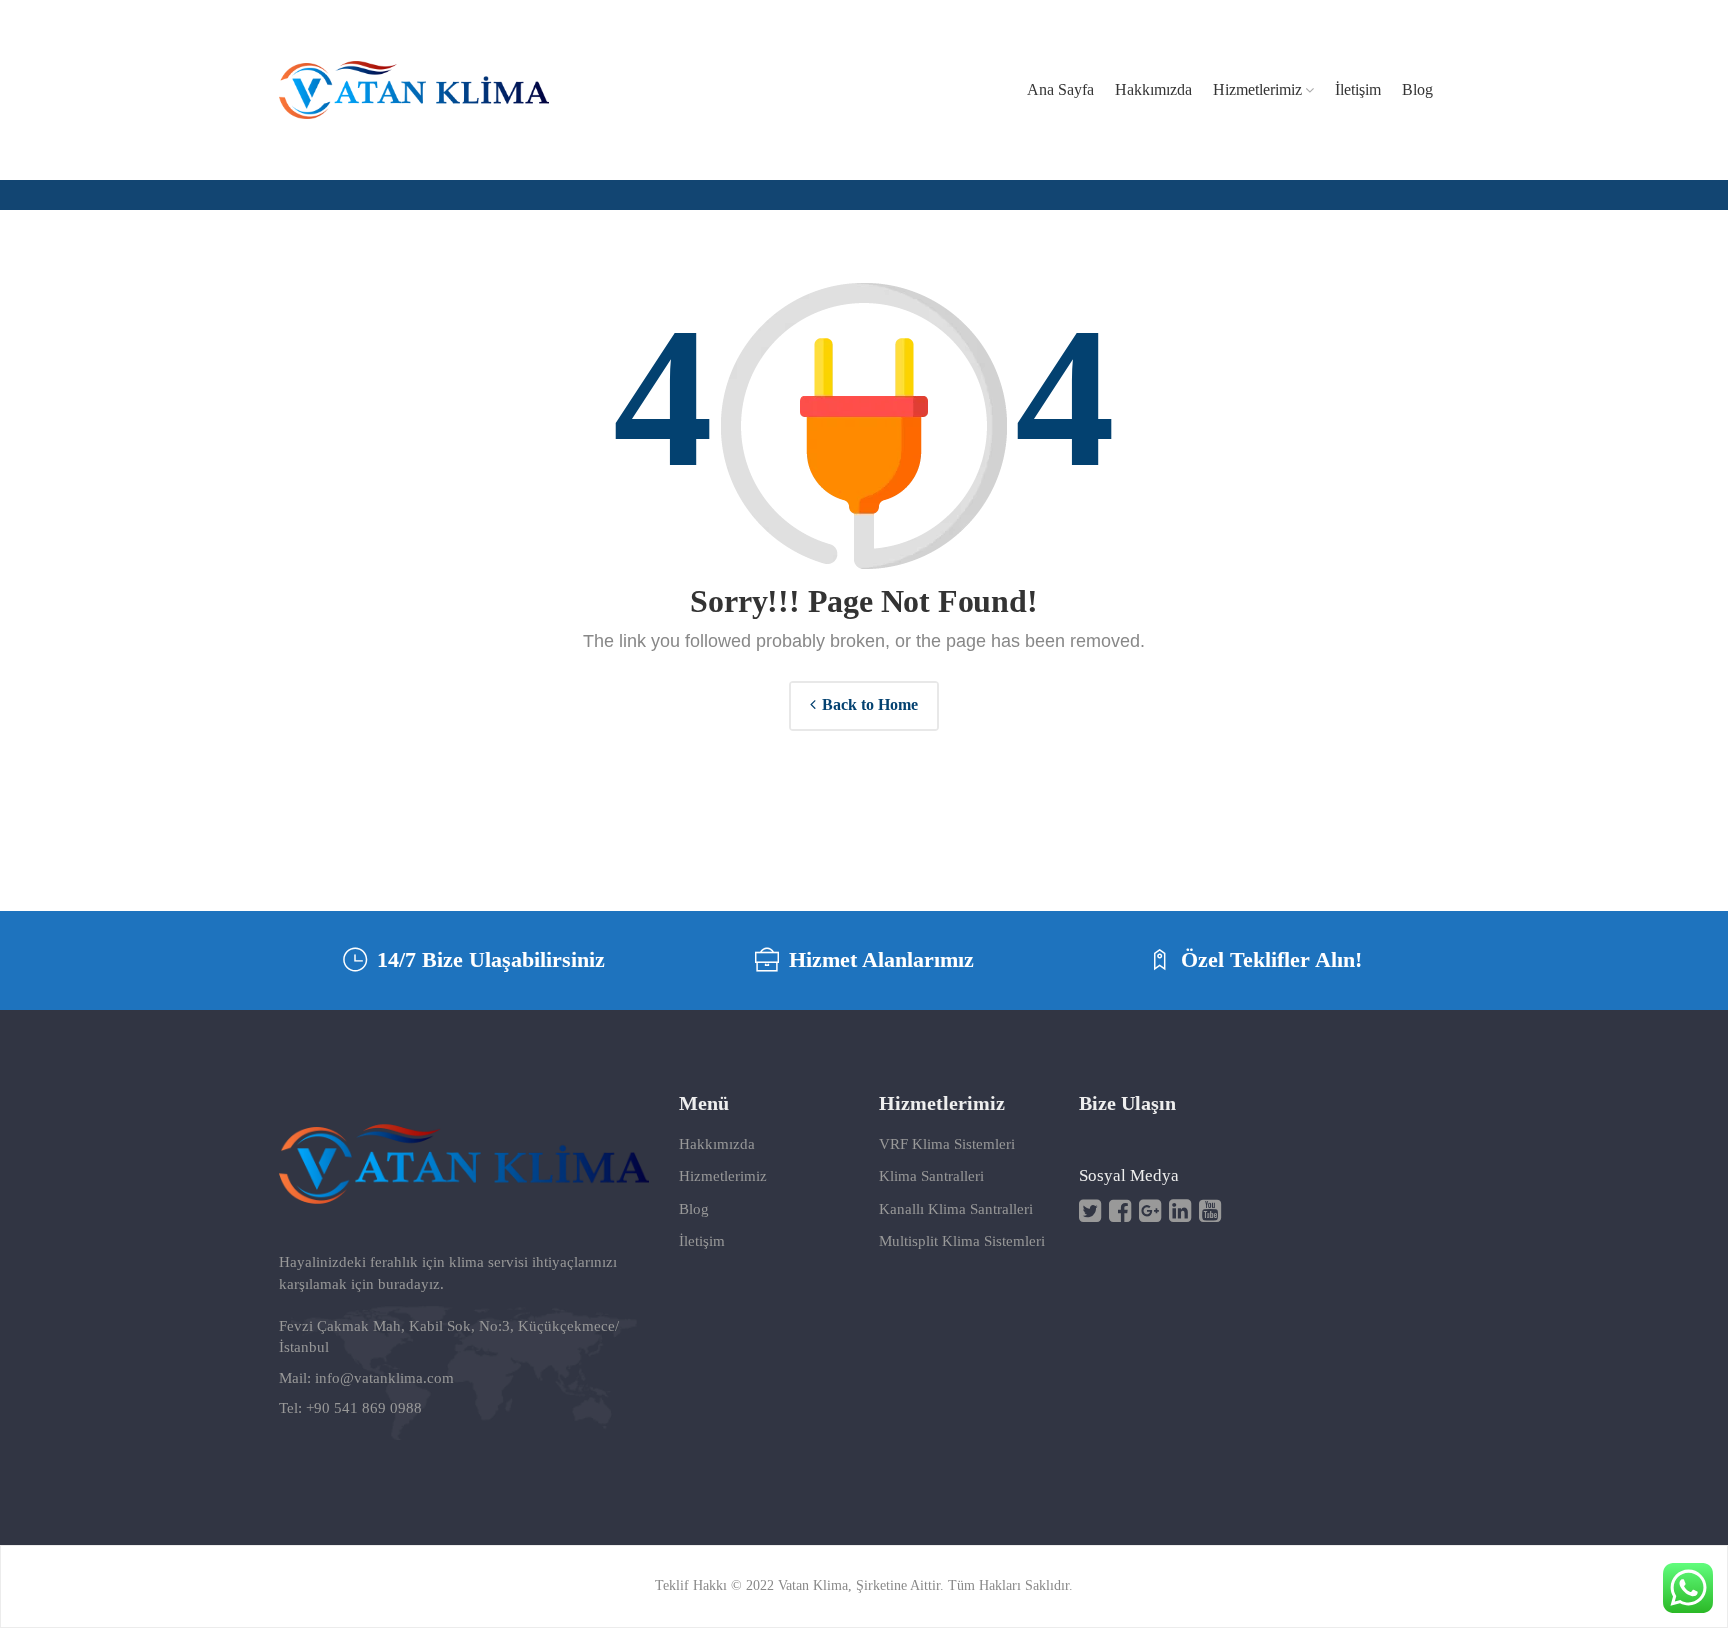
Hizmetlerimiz (723, 1176)
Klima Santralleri (931, 1176)
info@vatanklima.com (384, 1378)
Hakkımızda (717, 1144)
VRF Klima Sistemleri (947, 1144)
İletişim (702, 1241)
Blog (694, 1209)
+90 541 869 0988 (364, 1408)
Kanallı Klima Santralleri (956, 1209)
